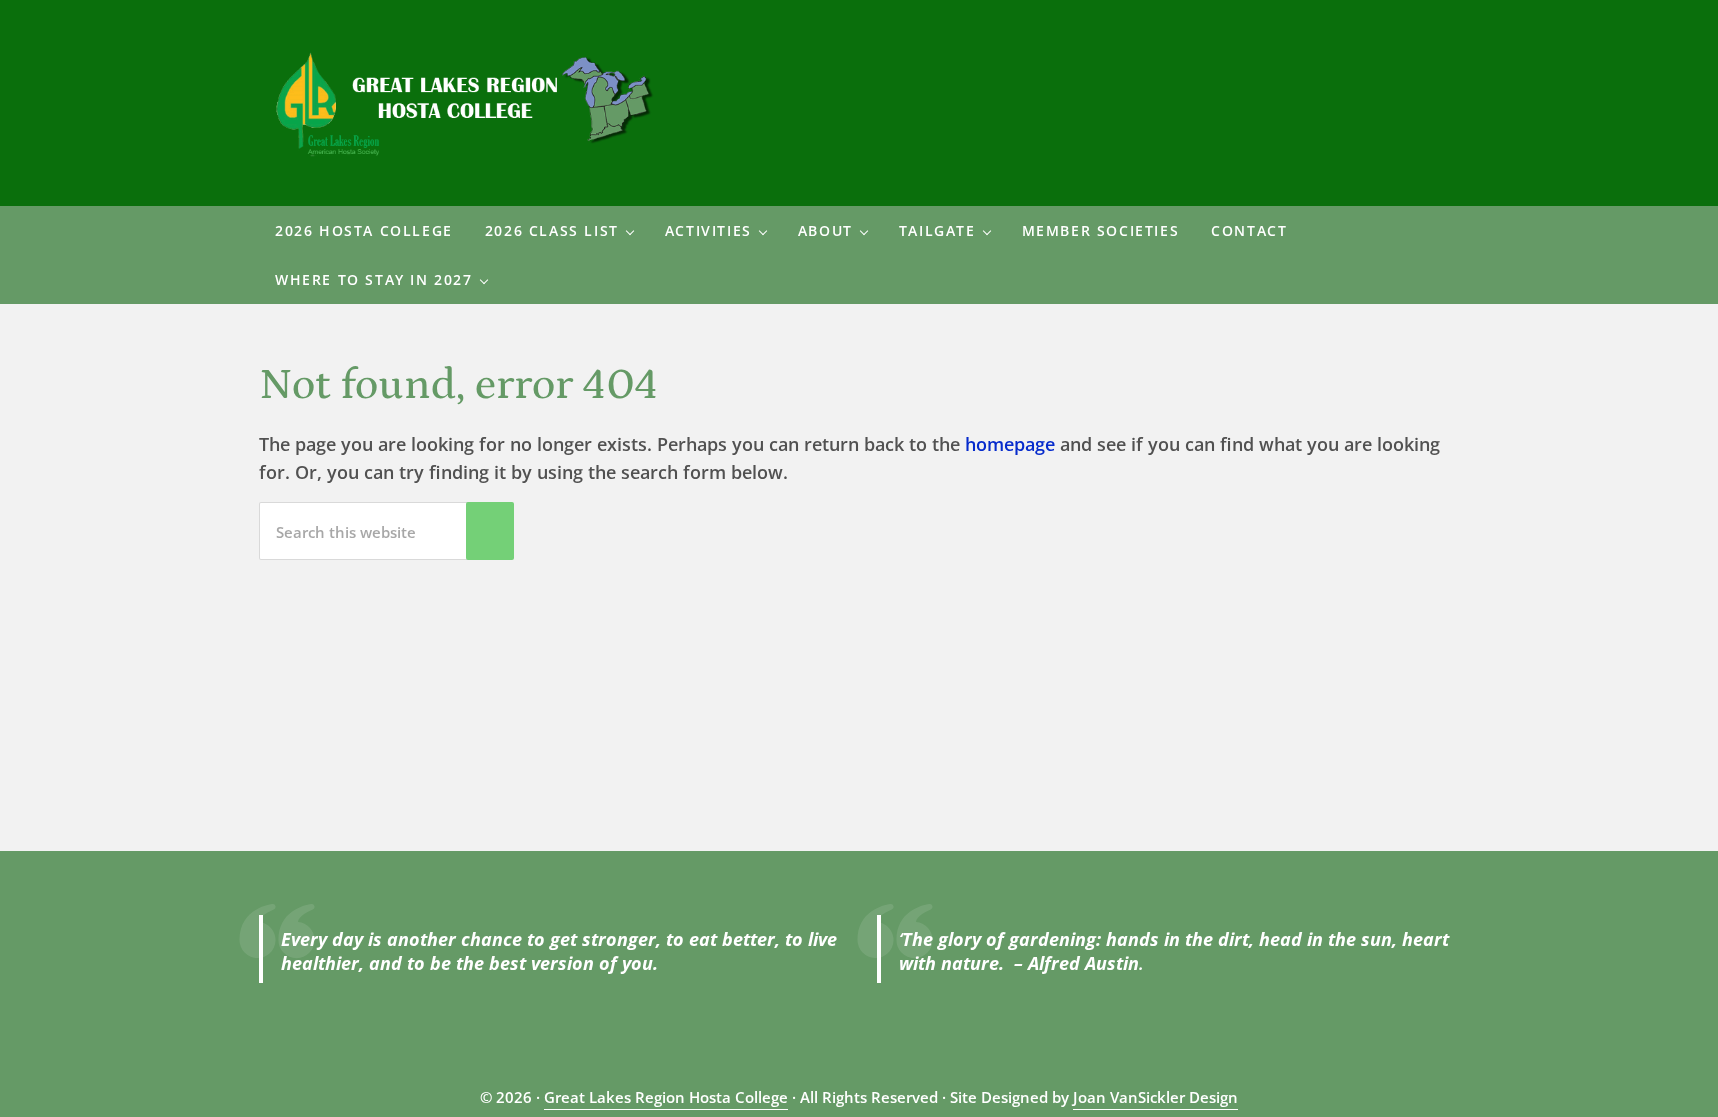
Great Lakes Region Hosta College (666, 1097)
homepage (1010, 444)
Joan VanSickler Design (1155, 1097)
